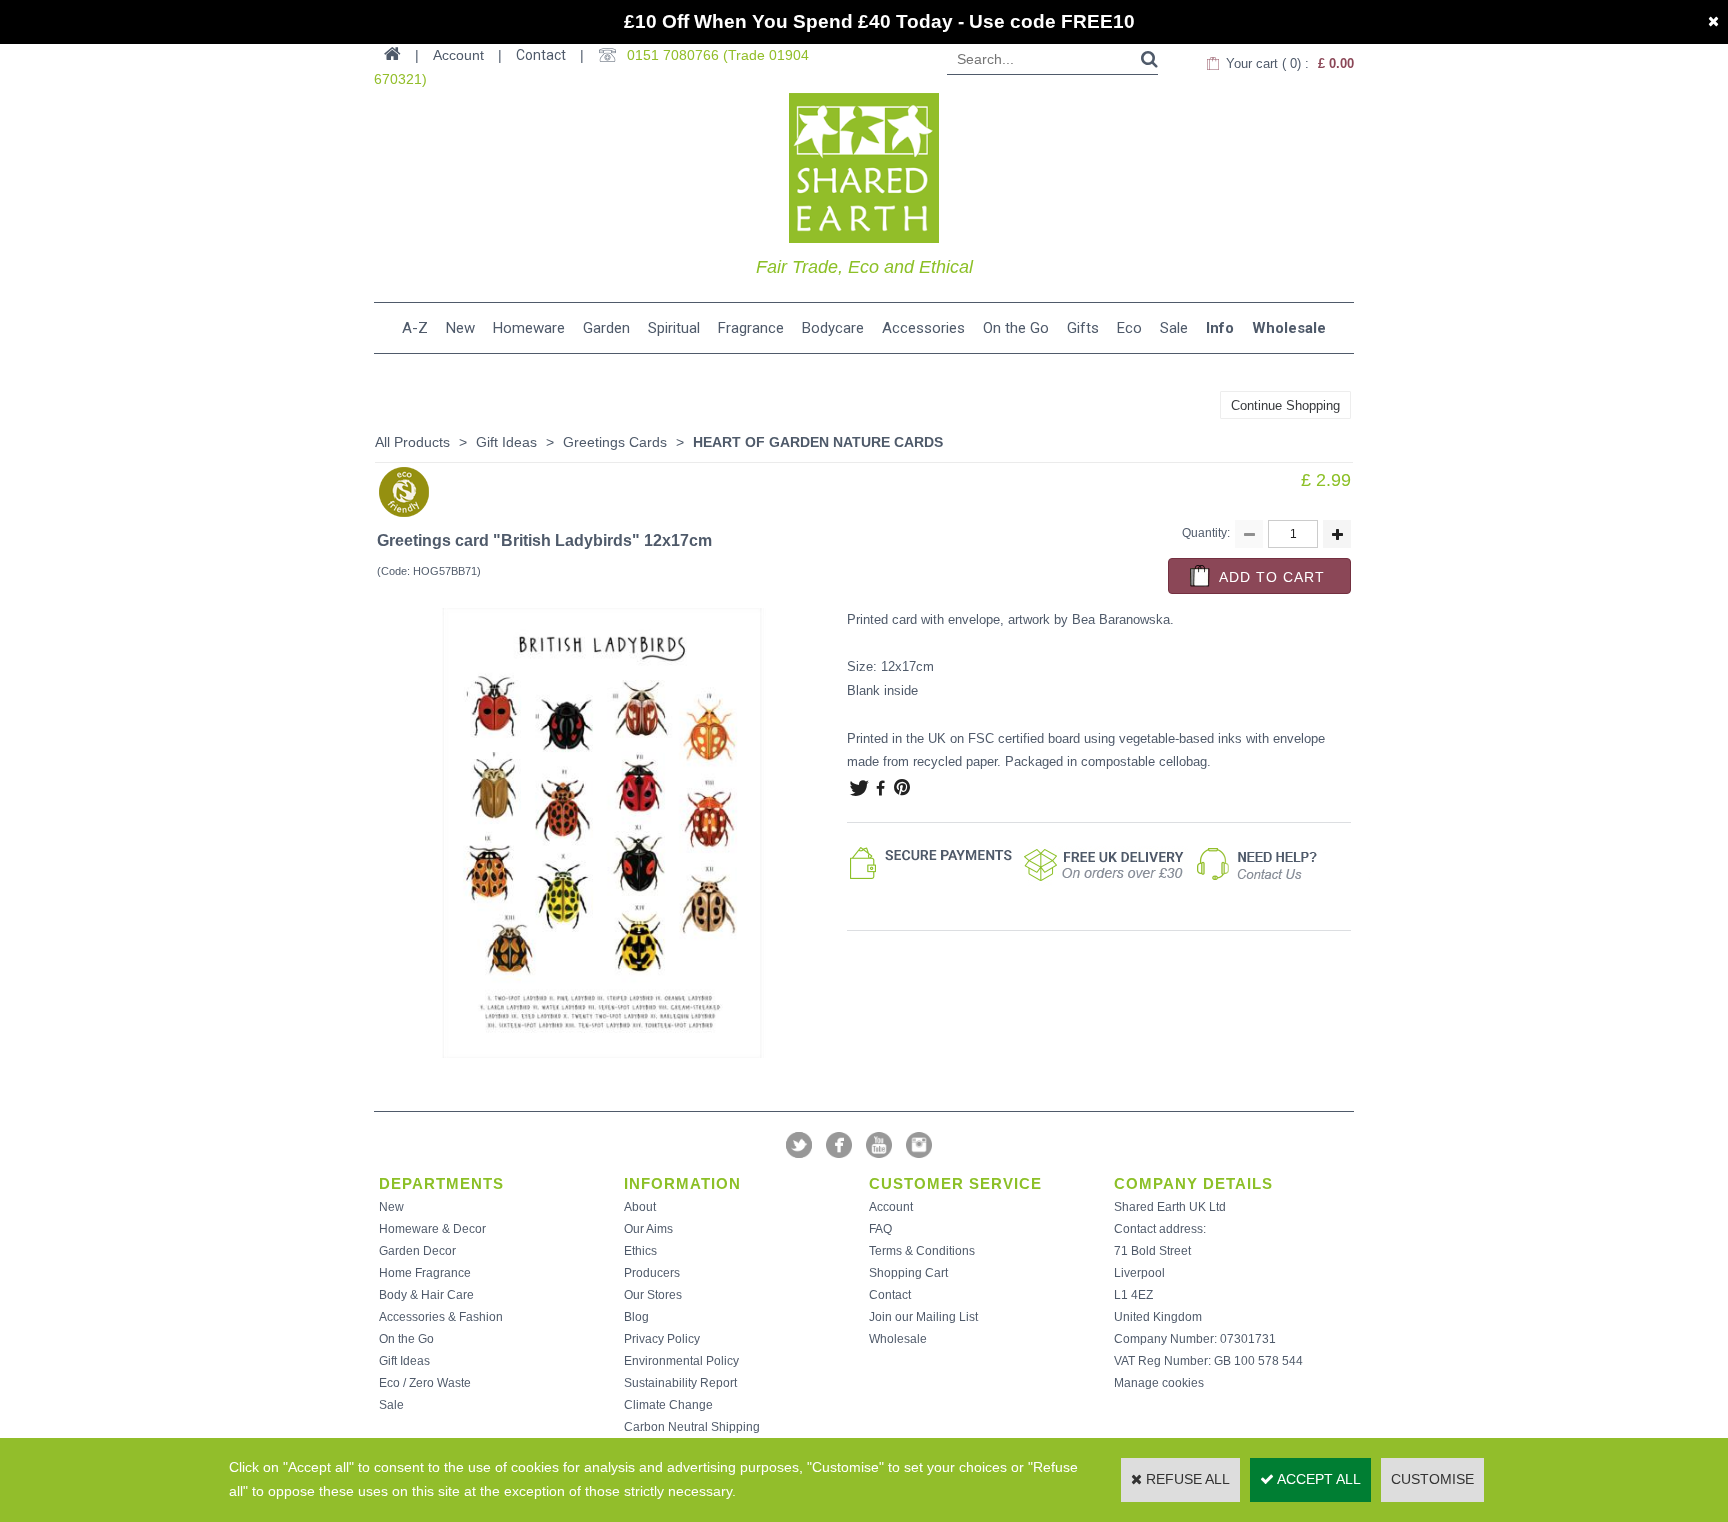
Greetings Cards (615, 442)
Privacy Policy (662, 1339)
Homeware (529, 328)
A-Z (415, 328)
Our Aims (648, 1229)
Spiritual (674, 328)
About (640, 1207)
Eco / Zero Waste (425, 1383)
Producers (652, 1273)
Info (1220, 328)
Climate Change (668, 1405)
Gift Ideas (506, 442)
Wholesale (1289, 328)
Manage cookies (1159, 1383)
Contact (541, 55)
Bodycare (833, 328)
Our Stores (653, 1295)
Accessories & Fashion (441, 1317)
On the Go (1016, 328)
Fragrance (751, 328)
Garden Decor (417, 1251)
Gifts (1083, 328)
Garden (606, 328)
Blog (636, 1317)
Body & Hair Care (426, 1295)
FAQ (880, 1229)
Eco (1129, 328)
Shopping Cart (908, 1273)
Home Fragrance (425, 1273)
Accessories (923, 328)
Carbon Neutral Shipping (692, 1427)
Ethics (640, 1251)
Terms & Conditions (922, 1251)
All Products (412, 442)
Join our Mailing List (923, 1317)
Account (891, 1207)
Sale (1174, 328)
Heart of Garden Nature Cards (818, 442)
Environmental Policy (681, 1361)
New (460, 328)
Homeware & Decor (432, 1229)
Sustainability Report (680, 1383)
